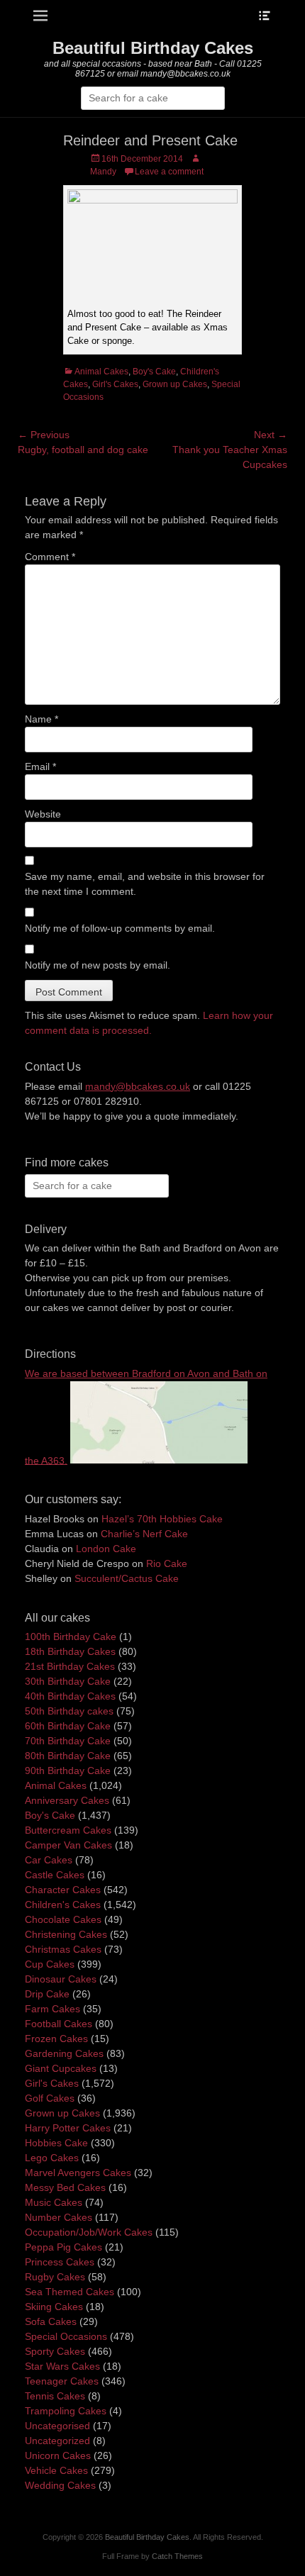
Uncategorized (57, 2441)
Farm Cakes (52, 2009)
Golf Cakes (50, 2098)
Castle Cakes (55, 1875)
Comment (50, 557)
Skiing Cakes (54, 2307)
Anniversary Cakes (67, 1800)
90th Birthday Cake (68, 1771)
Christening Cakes (66, 1934)
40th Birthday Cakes (70, 1696)
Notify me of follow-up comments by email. (120, 928)
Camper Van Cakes (68, 1845)
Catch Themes (177, 2556)
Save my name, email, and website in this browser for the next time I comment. (145, 884)
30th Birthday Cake (68, 1681)
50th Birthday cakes (69, 1711)
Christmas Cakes (63, 1949)
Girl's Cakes (115, 384)
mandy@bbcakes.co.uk (138, 1086)
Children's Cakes (63, 1905)
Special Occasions (66, 2336)
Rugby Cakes (55, 2277)
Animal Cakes (101, 372)
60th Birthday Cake (68, 1726)
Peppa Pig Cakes (63, 2247)
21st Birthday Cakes (70, 1666)
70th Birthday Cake (68, 1741)
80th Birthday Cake (68, 1756)
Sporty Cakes (55, 2351)
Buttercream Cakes (68, 1830)
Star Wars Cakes (62, 2366)
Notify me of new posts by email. (98, 965)
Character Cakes (63, 1890)
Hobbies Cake (56, 2143)
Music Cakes (54, 2202)
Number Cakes (59, 2217)
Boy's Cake (154, 372)
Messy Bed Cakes (65, 2187)
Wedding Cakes (60, 2485)
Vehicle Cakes (56, 2470)
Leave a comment (169, 172)
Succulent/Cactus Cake (127, 1578)
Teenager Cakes (62, 2381)
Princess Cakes (60, 2262)
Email (40, 766)
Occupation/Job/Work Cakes (89, 2232)
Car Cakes (49, 1860)
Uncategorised (57, 2426)
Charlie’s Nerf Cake (144, 1534)
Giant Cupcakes (61, 2068)
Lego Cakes (52, 2158)
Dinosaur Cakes (61, 1979)
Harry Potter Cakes (68, 2128)
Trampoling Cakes (66, 2411)
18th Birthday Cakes (70, 1651)
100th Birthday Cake (71, 1637)
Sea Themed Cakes (70, 2292)
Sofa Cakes (51, 2321)
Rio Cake (167, 1563)
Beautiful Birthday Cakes (153, 48)
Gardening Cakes (64, 2053)
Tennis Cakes (55, 2396)
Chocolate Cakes (63, 1919)
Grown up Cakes (175, 384)
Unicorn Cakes (58, 2455)
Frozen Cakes (56, 2039)
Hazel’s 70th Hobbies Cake (162, 1519)
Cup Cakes (50, 1964)
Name (41, 719)
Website (43, 814)
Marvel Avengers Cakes (78, 2173)
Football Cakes (59, 2024)
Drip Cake (47, 1994)
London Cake (106, 1549)
